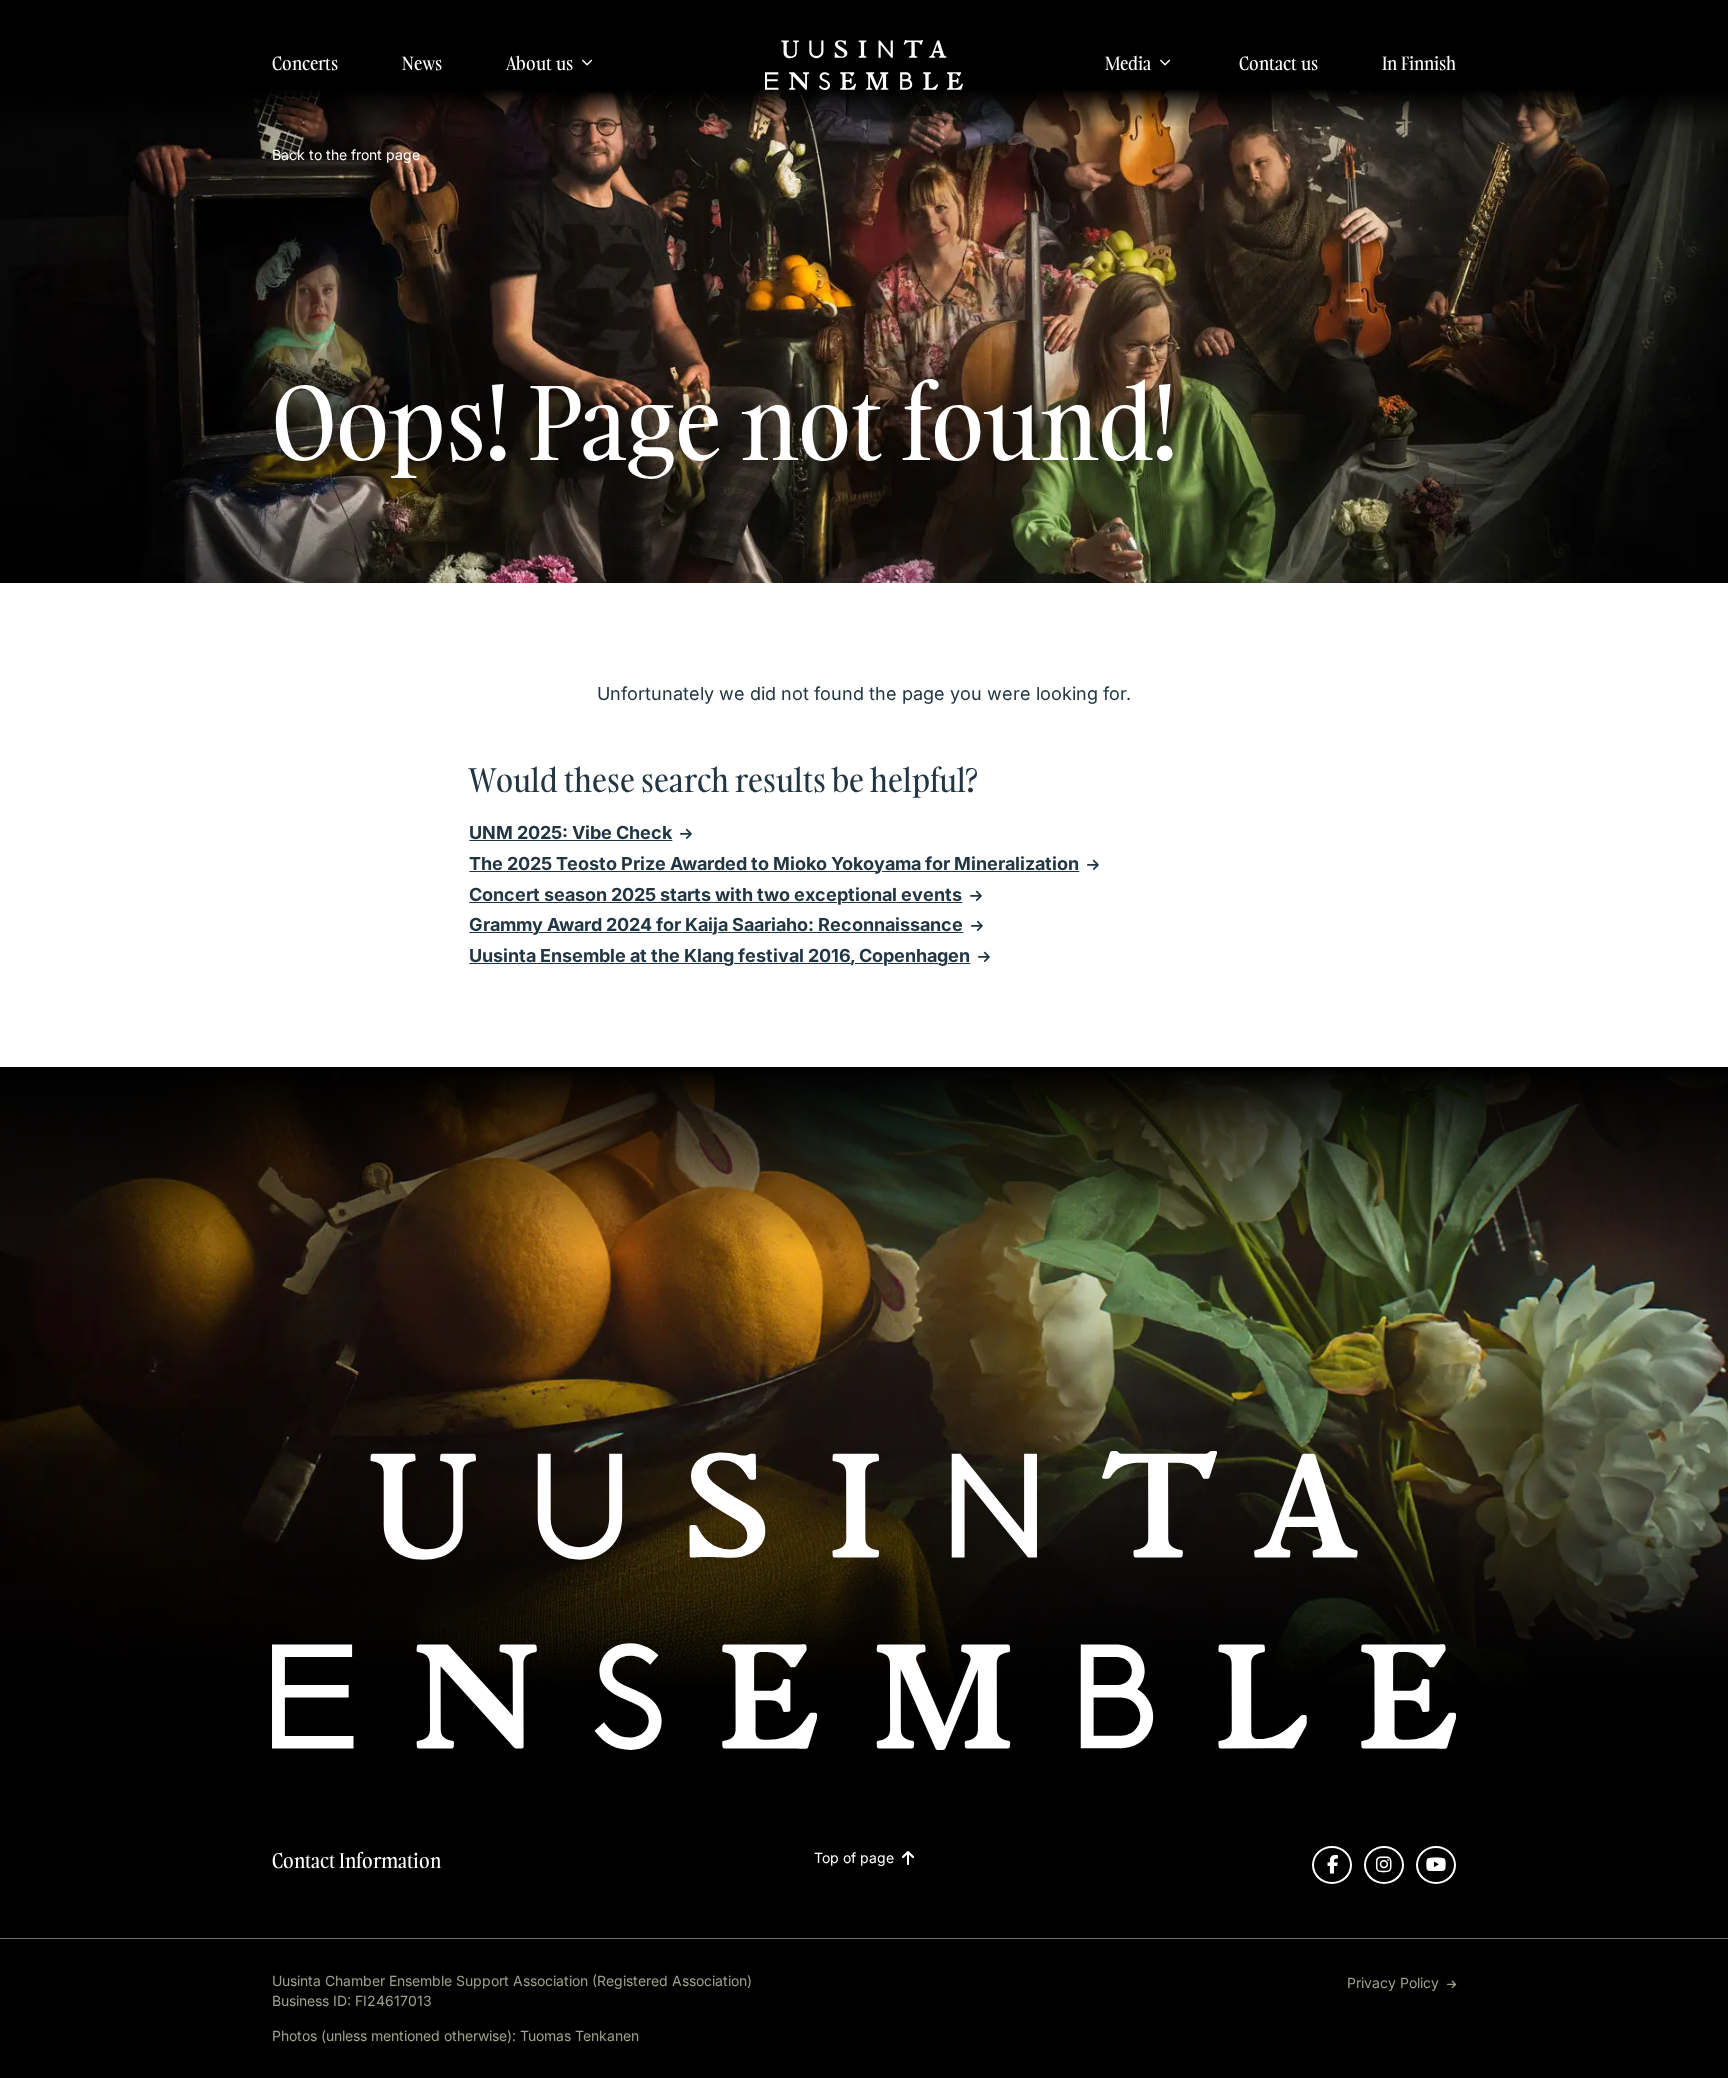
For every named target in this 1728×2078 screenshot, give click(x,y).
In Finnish (1419, 63)
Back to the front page (346, 154)
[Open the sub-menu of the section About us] (587, 62)
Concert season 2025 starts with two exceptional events (715, 894)
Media (1128, 63)
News (422, 63)
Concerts (305, 63)
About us (539, 63)
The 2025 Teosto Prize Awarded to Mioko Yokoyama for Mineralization (774, 863)
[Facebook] (1332, 1865)
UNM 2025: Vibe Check (570, 832)
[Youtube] (1436, 1865)
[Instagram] (1384, 1865)
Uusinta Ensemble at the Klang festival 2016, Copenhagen (719, 955)
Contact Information (356, 1860)
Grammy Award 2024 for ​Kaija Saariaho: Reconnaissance (716, 924)
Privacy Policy (1393, 1982)
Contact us (1278, 63)
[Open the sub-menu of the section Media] (1165, 62)
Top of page (854, 1858)
